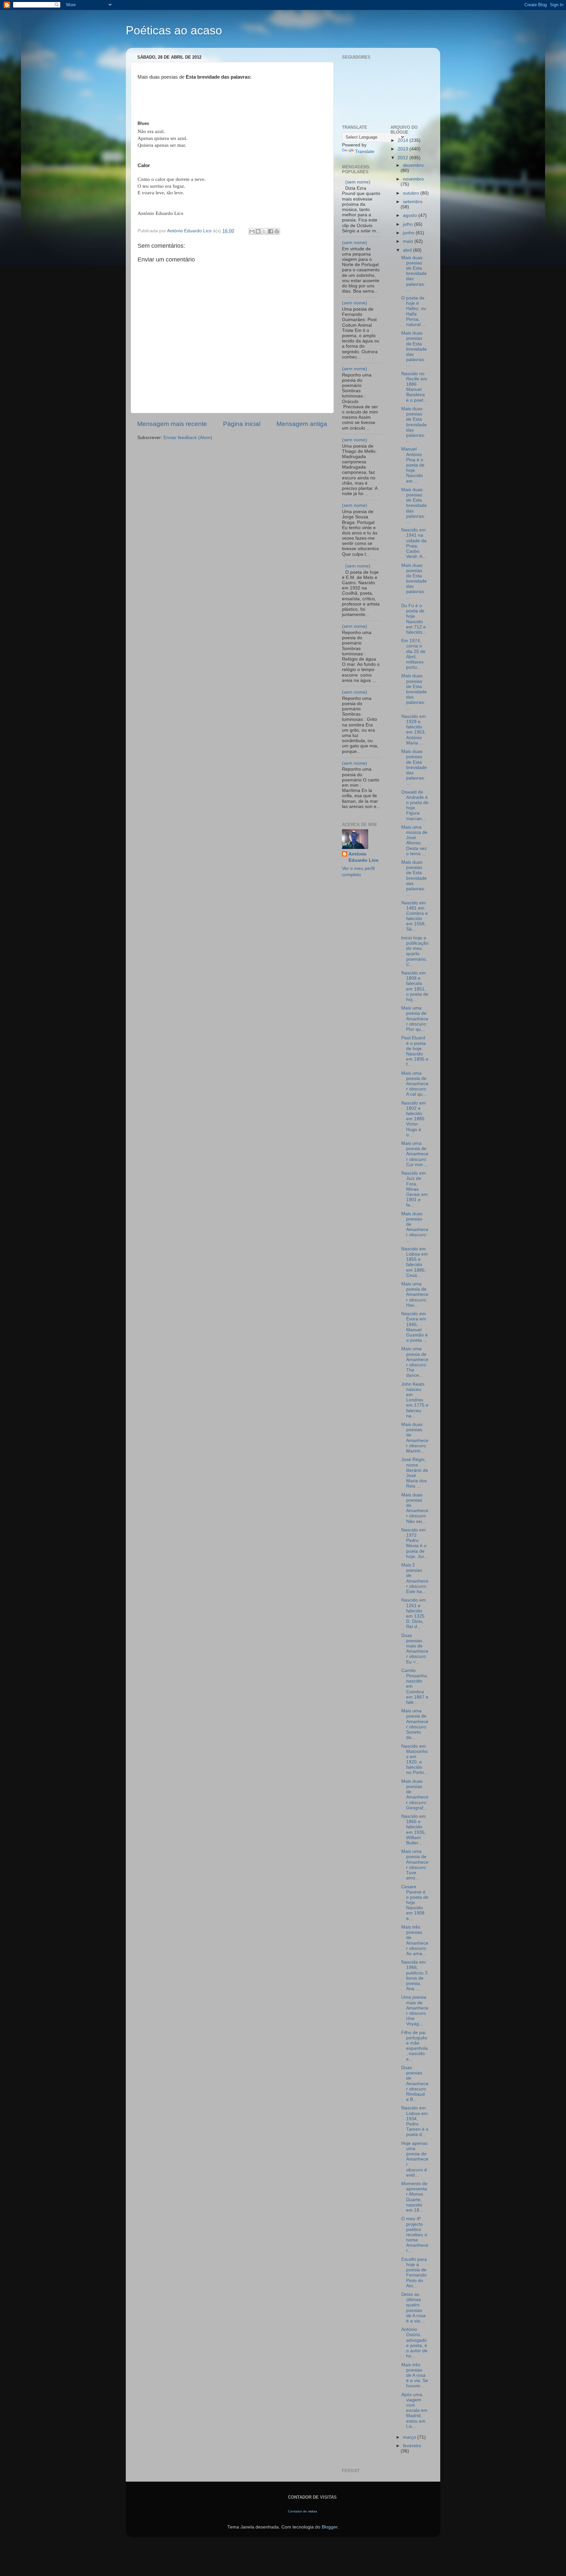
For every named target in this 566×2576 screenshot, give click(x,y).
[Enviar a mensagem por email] (252, 231)
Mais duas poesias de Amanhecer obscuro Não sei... (415, 1508)
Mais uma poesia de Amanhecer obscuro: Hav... (415, 1295)
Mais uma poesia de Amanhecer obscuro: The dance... (415, 1362)
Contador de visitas (302, 2511)
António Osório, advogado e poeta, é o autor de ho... (414, 2343)
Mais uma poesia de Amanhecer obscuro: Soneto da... (415, 1724)
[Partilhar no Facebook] (271, 231)
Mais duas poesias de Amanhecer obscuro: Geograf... (415, 1795)
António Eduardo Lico (364, 857)
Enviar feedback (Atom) (188, 438)
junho (409, 233)
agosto (411, 215)
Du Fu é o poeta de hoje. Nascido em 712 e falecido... (414, 619)
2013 (404, 149)
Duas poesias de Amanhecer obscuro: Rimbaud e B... (415, 2084)
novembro (413, 179)
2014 (404, 140)
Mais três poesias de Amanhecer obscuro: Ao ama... (415, 1940)
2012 (404, 158)
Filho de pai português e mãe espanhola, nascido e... (415, 2046)
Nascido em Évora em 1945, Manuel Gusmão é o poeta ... (415, 1327)
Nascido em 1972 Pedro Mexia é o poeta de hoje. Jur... (415, 1543)
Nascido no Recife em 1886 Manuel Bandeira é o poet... (414, 387)
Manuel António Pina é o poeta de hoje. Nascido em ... (413, 465)
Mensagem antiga (302, 424)
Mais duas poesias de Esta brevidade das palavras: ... (414, 274)
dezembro (413, 165)
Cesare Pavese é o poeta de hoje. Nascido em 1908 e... (415, 1903)
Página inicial (242, 424)
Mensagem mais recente (172, 424)
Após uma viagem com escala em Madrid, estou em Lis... (414, 2411)
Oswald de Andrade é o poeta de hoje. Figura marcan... (415, 805)
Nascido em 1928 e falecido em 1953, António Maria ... (414, 730)
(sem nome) (358, 182)
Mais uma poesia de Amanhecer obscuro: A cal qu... (415, 1084)
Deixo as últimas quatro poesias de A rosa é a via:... (413, 2308)
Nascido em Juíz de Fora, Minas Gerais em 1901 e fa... (415, 1189)
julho (408, 224)
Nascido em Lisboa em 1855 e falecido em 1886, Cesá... (415, 1262)
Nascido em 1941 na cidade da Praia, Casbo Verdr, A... (414, 543)
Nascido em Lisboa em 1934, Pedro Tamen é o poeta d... (415, 2121)
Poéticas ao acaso (174, 30)
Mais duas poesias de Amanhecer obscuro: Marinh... (415, 1438)
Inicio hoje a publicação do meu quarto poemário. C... (415, 951)
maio (409, 241)
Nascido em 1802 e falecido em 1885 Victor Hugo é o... (414, 1119)
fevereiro (412, 2446)
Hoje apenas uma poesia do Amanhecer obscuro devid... (415, 2159)
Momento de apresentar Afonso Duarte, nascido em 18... (414, 2197)
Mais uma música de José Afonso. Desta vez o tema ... (414, 840)
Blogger (330, 2527)
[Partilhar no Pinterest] (277, 231)
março (410, 2437)
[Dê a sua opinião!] (258, 231)
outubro (412, 193)
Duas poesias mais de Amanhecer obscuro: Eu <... (415, 1649)
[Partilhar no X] (264, 231)
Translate (365, 152)
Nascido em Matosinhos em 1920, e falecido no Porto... (415, 1759)
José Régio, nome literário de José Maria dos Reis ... (415, 1473)
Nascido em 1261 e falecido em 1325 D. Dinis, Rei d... (414, 1613)
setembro (413, 202)
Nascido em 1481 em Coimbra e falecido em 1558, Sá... (415, 916)
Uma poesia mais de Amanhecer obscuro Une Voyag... (415, 2010)
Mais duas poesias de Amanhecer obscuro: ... (415, 1227)
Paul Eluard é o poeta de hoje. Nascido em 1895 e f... (415, 1051)
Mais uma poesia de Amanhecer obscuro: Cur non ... (415, 1154)
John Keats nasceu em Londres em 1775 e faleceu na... (415, 1400)
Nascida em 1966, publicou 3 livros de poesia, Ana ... (414, 1975)
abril (408, 250)
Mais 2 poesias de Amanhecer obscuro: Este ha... (415, 1578)
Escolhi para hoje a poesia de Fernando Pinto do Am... (414, 2273)
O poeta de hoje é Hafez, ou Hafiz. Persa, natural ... (414, 311)
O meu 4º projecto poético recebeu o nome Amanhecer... (415, 2235)
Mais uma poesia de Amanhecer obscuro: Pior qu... (415, 1019)
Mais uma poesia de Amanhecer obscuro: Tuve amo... (415, 1865)
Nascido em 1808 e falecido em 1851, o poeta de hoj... (415, 986)
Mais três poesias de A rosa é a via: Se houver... (415, 2375)
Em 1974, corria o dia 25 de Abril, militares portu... (413, 654)
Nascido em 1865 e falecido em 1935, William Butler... (414, 1830)
